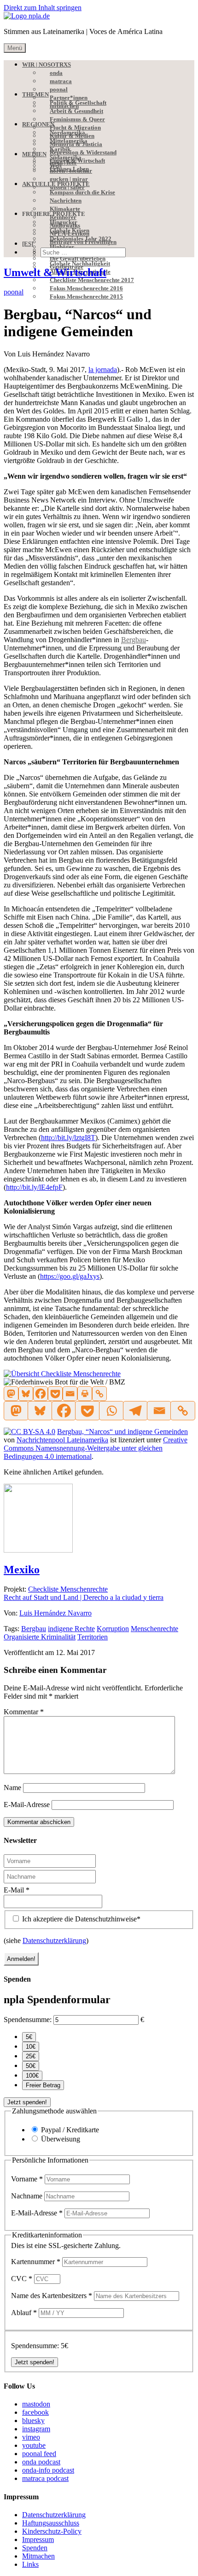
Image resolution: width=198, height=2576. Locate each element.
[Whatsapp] (111, 1411)
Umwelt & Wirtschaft (55, 272)
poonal (14, 292)
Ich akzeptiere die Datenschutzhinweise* (80, 1919)
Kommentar (24, 1712)
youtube (34, 2445)
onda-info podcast (48, 2470)
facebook (35, 2412)
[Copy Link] (99, 1394)
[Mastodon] (11, 1394)
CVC (22, 2279)
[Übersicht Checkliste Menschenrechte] (62, 1374)
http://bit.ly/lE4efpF (34, 1187)
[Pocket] (55, 1394)
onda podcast (41, 2462)
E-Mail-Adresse (27, 1805)
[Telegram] (135, 1411)
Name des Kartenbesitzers (52, 2296)
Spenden (35, 2548)
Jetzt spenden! (27, 2102)
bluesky (33, 2421)
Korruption (113, 1629)
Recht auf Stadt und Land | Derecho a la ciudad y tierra (84, 1597)
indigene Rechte (71, 1629)
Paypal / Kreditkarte (70, 2130)
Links (30, 2564)
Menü (15, 48)
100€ (32, 2076)
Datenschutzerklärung (54, 1940)
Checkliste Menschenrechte (68, 1589)
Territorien (93, 1637)
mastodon (36, 2404)
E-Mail (17, 1890)
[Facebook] (41, 1394)
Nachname (28, 2196)
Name (12, 1788)
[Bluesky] (26, 1394)
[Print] (85, 1394)
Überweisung (61, 2139)
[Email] (70, 1394)
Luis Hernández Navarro (55, 1613)
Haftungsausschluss (51, 2523)
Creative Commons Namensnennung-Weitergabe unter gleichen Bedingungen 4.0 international (96, 1448)
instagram (36, 2429)
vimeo (31, 2437)
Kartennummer (36, 2262)
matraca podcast (45, 2478)
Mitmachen (38, 2556)
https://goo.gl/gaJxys (70, 1276)
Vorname (27, 2179)
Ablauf (24, 2313)
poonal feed (39, 2454)
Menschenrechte (154, 1629)
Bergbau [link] (134, 640)
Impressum (38, 2539)
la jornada (103, 370)
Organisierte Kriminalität (40, 1637)
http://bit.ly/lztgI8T (68, 1138)
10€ (31, 2047)
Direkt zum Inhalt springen (43, 8)
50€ (31, 2066)
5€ (29, 2037)
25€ (31, 2056)
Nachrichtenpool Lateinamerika (62, 1440)
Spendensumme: (28, 2020)
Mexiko (22, 1570)
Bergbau (34, 1629)
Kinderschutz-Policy (52, 2531)
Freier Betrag (43, 2085)
